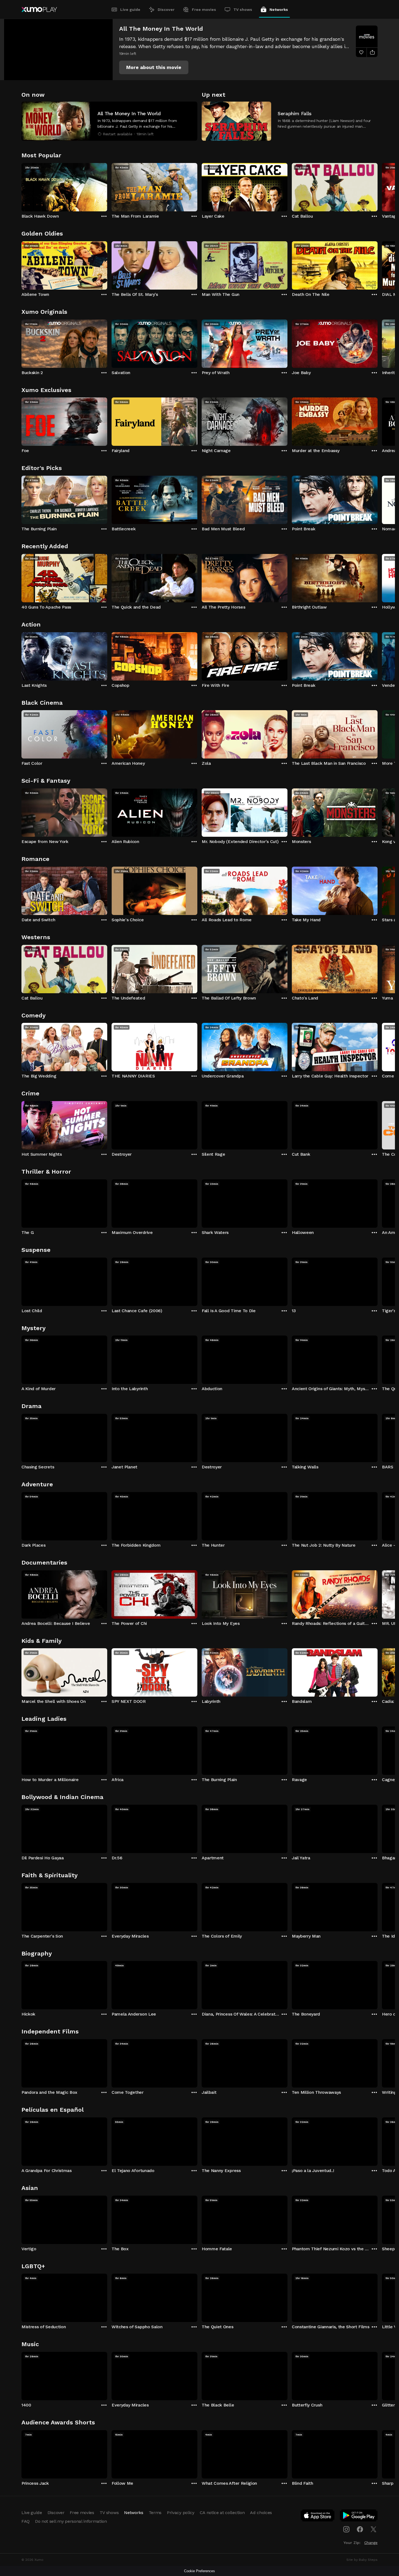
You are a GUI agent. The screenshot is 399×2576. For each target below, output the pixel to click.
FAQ (26, 2521)
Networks (279, 10)
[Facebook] (360, 2529)
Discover (166, 10)
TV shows (243, 10)
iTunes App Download (318, 2517)
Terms (155, 2513)
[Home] (39, 10)
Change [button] (371, 2543)
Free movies (204, 10)
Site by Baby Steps (362, 2560)
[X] (373, 2529)
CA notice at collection (222, 2513)
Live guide (130, 10)
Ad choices (261, 2513)
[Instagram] (346, 2529)
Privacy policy (181, 2513)
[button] (154, 67)
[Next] (378, 186)
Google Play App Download (359, 2517)
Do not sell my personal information (71, 2521)
